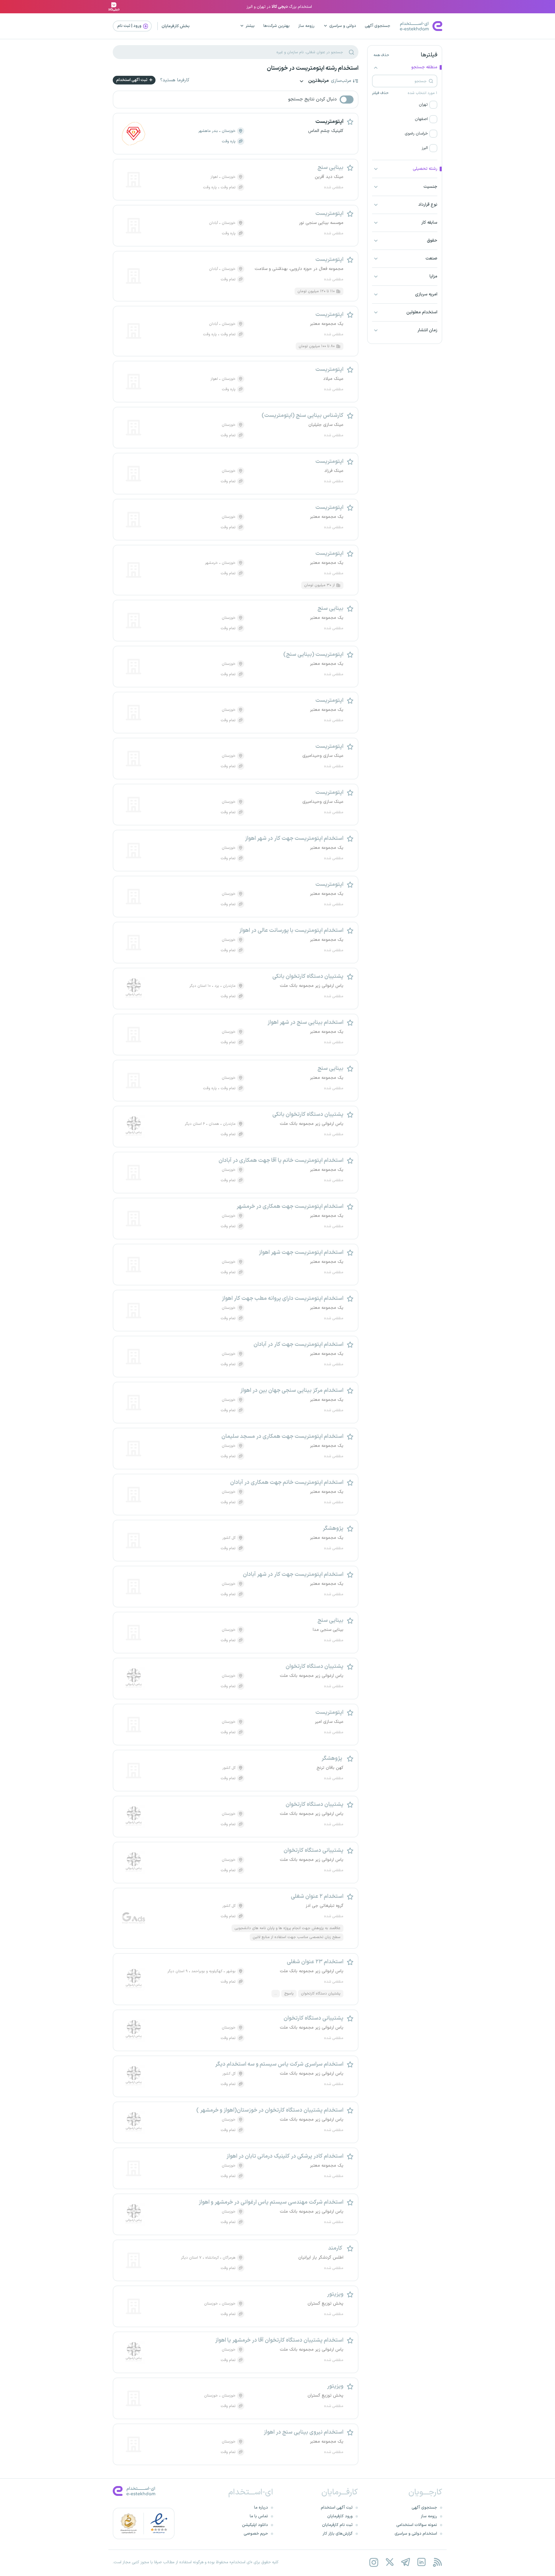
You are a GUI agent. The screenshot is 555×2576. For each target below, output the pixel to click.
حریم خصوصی (256, 2534)
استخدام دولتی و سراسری (416, 2534)
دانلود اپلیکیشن (255, 2525)
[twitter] (390, 2562)
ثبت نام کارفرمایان (337, 2525)
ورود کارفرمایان (340, 2516)
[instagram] (374, 2562)
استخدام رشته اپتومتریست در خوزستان (313, 68)
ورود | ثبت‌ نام (130, 26)
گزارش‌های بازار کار (338, 2534)
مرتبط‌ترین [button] (318, 81)
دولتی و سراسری (343, 26)
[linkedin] (421, 2562)
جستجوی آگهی (378, 26)
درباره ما (261, 2508)
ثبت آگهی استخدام (132, 80)
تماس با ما (259, 2516)
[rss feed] (437, 2562)
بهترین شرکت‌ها (276, 26)
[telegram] (405, 2562)
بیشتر (250, 26)
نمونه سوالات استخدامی (417, 2525)
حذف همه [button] (381, 55)
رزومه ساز (306, 26)
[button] (405, 105)
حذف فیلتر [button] (380, 93)
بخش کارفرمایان (176, 26)
